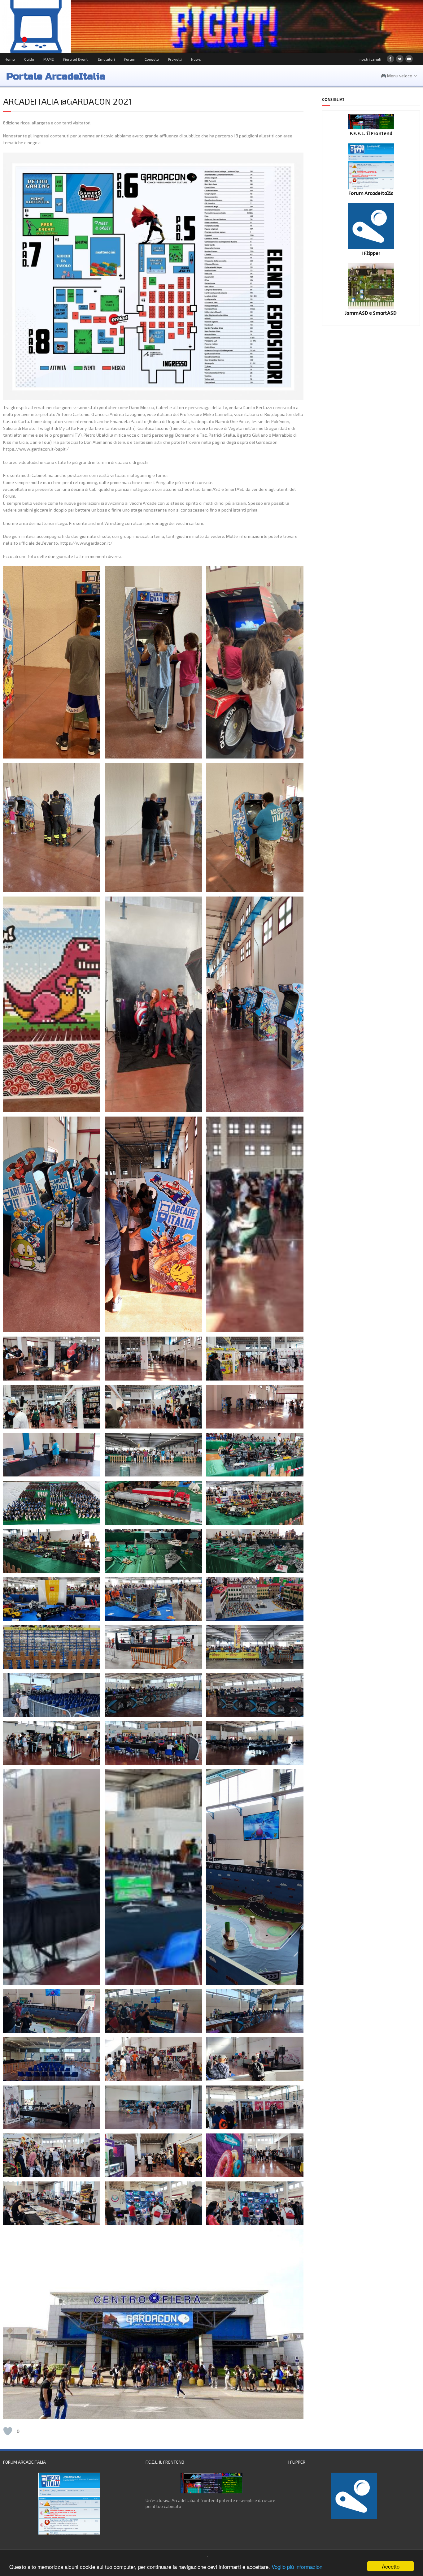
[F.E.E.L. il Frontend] (371, 128)
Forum (130, 59)
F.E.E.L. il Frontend (371, 134)
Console (152, 59)
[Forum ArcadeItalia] (371, 188)
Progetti (175, 59)
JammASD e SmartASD (371, 313)
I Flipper (371, 254)
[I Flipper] (371, 247)
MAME (49, 59)
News (196, 59)
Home (10, 59)
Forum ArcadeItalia (371, 194)
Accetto (391, 2566)
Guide (29, 59)
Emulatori (106, 59)
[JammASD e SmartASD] (371, 307)
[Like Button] (8, 2431)
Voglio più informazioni (298, 2567)
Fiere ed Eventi (76, 59)
